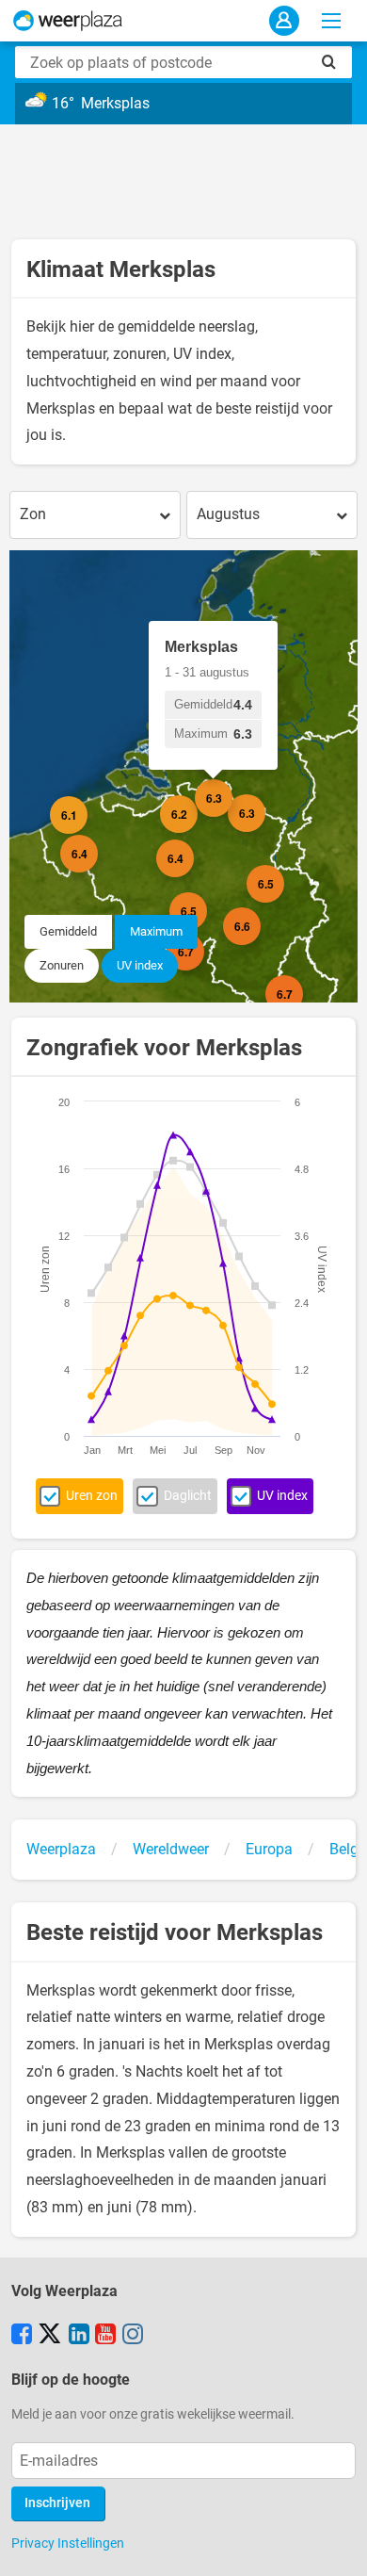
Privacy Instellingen (68, 2543)
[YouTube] (105, 2336)
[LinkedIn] (79, 2336)
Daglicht (188, 1496)
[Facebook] (22, 2336)
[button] (88, 834)
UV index (140, 965)
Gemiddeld (68, 931)
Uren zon (92, 1496)
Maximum (156, 931)
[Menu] (331, 21)
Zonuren (62, 965)
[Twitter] (50, 2336)
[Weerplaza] (68, 21)
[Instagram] (133, 2336)
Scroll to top (337, 2546)
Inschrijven (57, 2503)
